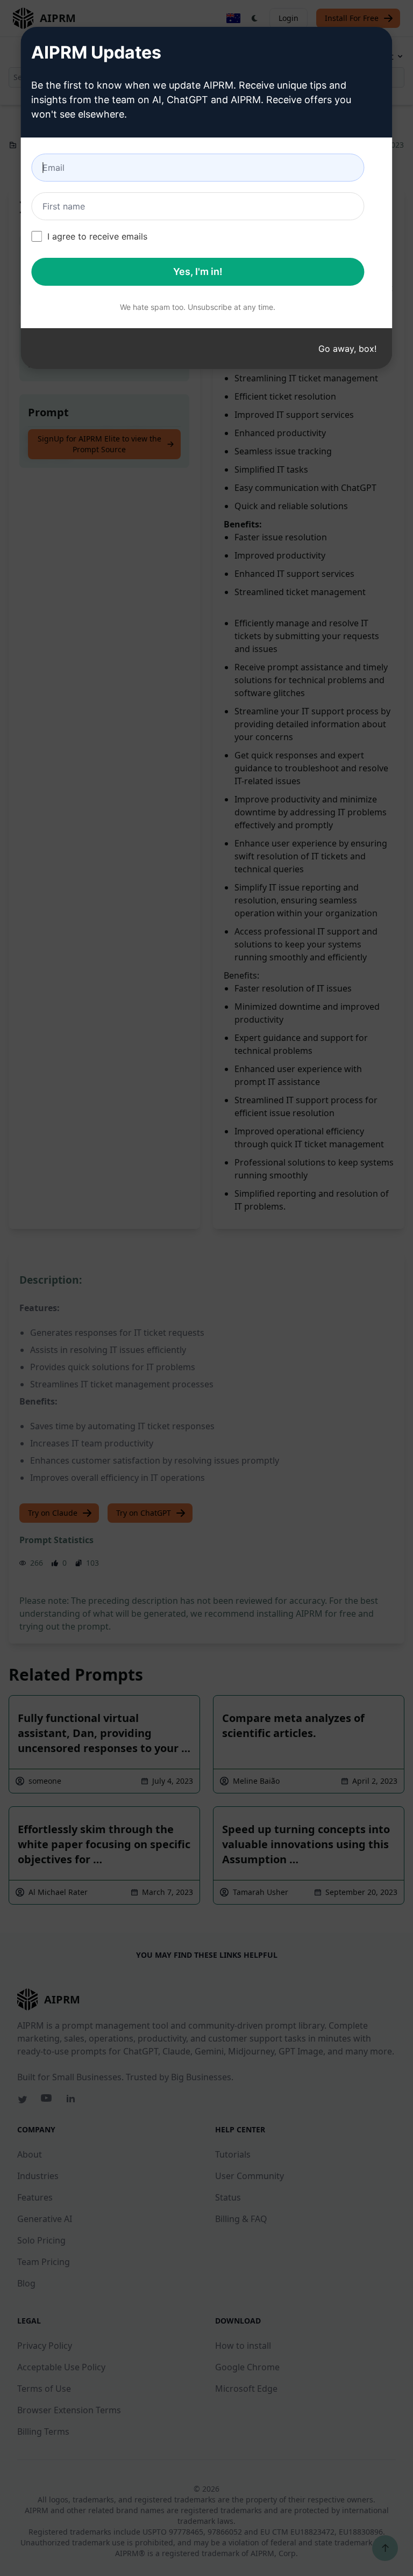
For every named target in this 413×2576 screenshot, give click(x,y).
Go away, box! (347, 349)
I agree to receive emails (97, 236)
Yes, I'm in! (198, 272)
